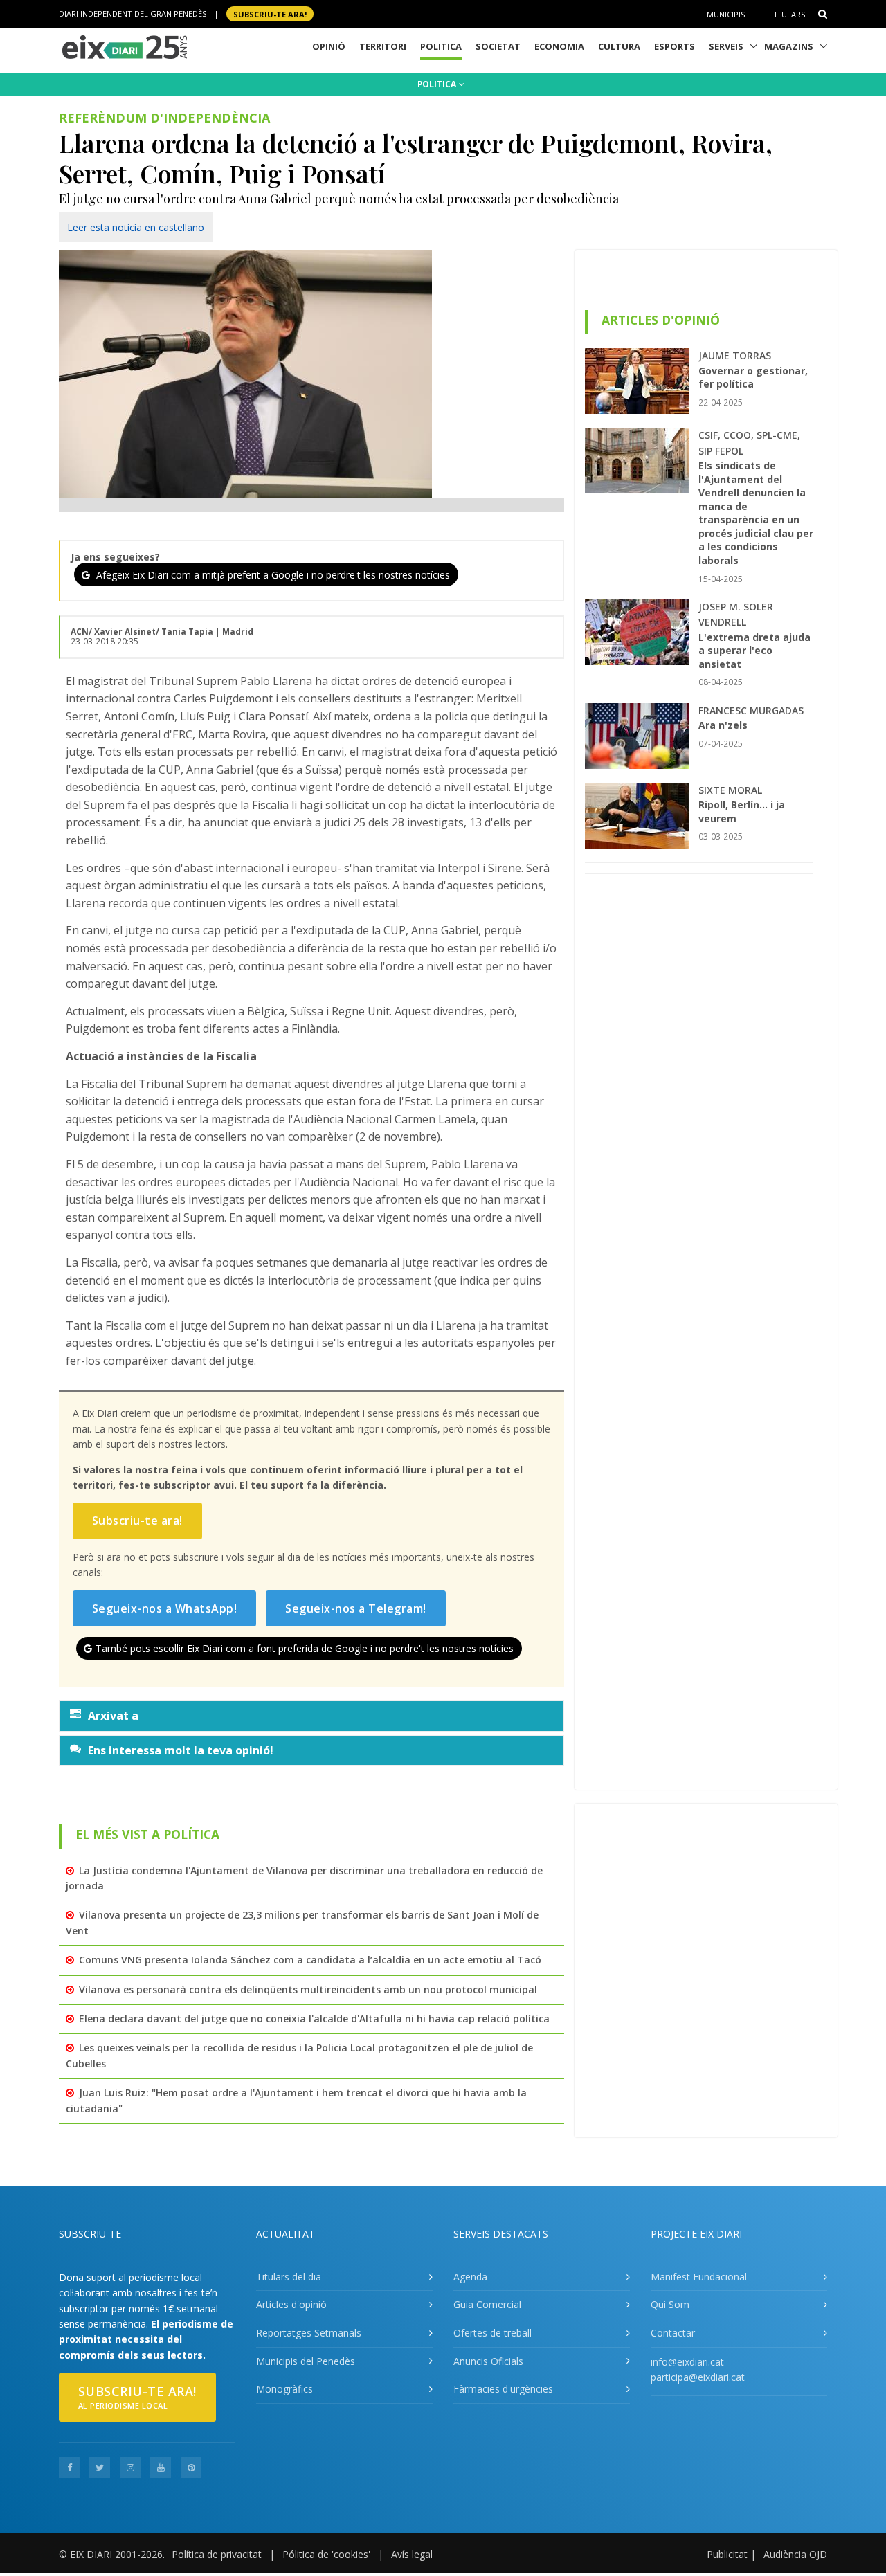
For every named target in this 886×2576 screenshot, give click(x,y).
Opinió (329, 46)
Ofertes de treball (492, 2333)
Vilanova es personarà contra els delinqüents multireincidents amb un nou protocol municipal (308, 1989)
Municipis (726, 14)
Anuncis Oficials (488, 2361)
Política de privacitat (217, 2554)
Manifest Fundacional (699, 2277)
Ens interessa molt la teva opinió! (181, 1750)
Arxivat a (113, 1716)
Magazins (789, 46)
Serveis (726, 46)
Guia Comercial (487, 2304)
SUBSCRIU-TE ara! (270, 13)
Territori (383, 46)
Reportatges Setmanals (309, 2333)
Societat (498, 46)
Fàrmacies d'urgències (503, 2389)
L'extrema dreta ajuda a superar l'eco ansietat (754, 651)
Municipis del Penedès (306, 2361)
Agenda (470, 2277)
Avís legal (412, 2554)
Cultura (619, 46)
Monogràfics (284, 2389)
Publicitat (727, 2554)
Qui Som (670, 2304)
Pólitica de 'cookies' (326, 2554)
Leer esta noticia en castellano (136, 227)
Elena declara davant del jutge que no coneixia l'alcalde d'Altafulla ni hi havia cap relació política (314, 2019)
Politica (441, 46)
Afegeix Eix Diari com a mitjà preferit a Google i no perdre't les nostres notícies (272, 575)
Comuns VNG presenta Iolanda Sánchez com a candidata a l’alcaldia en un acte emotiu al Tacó (310, 1960)
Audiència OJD (795, 2554)
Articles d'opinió (291, 2304)
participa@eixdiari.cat (698, 2377)
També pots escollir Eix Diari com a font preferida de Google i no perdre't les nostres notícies (305, 1648)
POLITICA (438, 84)
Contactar (673, 2333)
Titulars (787, 14)
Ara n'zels (723, 725)
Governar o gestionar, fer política (753, 378)
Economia (559, 46)
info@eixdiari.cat (687, 2362)
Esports (675, 46)
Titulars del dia (289, 2277)
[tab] (311, 1716)
